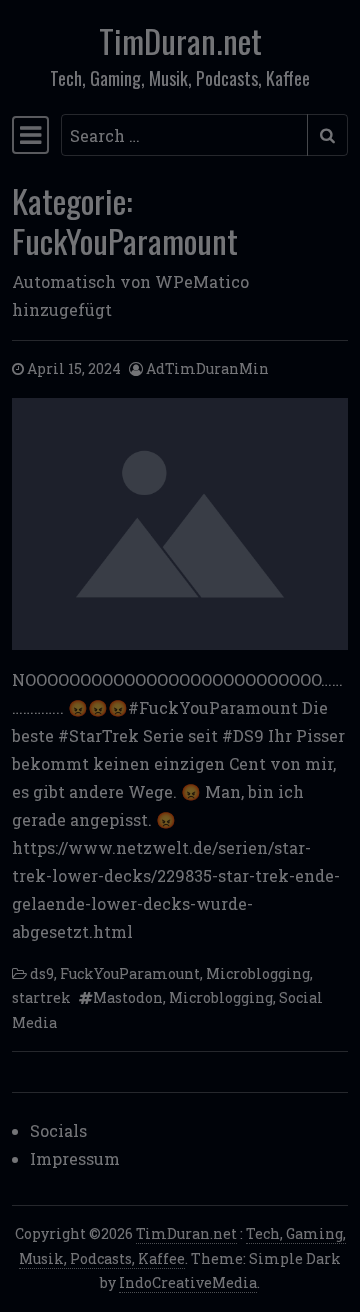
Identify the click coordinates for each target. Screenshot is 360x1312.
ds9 (42, 973)
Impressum (75, 1158)
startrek (41, 997)
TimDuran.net (180, 40)
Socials (58, 1130)
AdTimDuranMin (207, 368)
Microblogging (258, 973)
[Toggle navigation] (30, 135)
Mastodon (128, 997)
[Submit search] (327, 135)
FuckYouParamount (130, 973)
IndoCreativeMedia (188, 1282)
